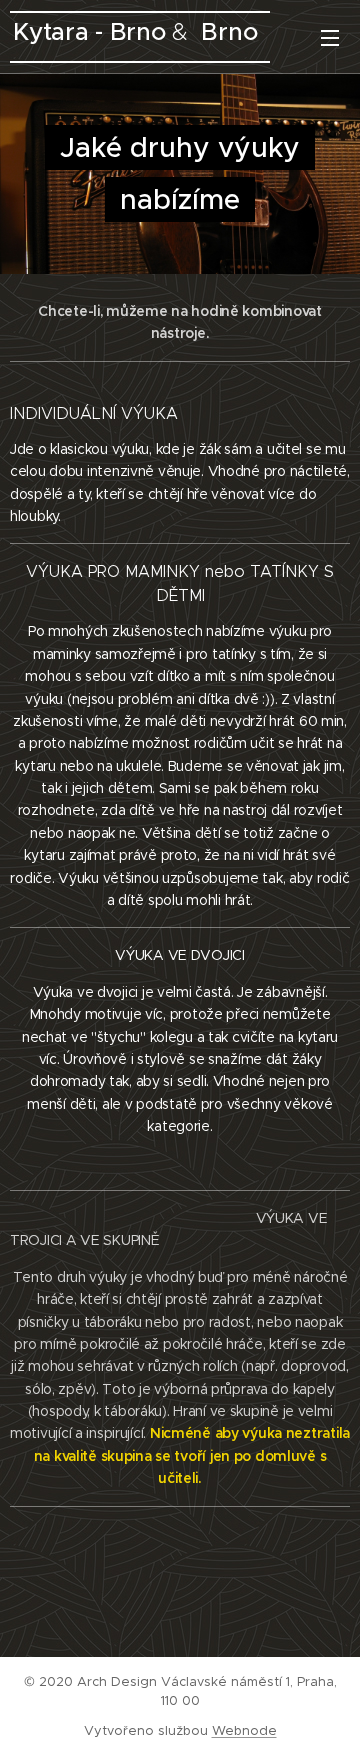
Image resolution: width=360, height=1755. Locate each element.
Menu (330, 37)
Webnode (244, 1730)
